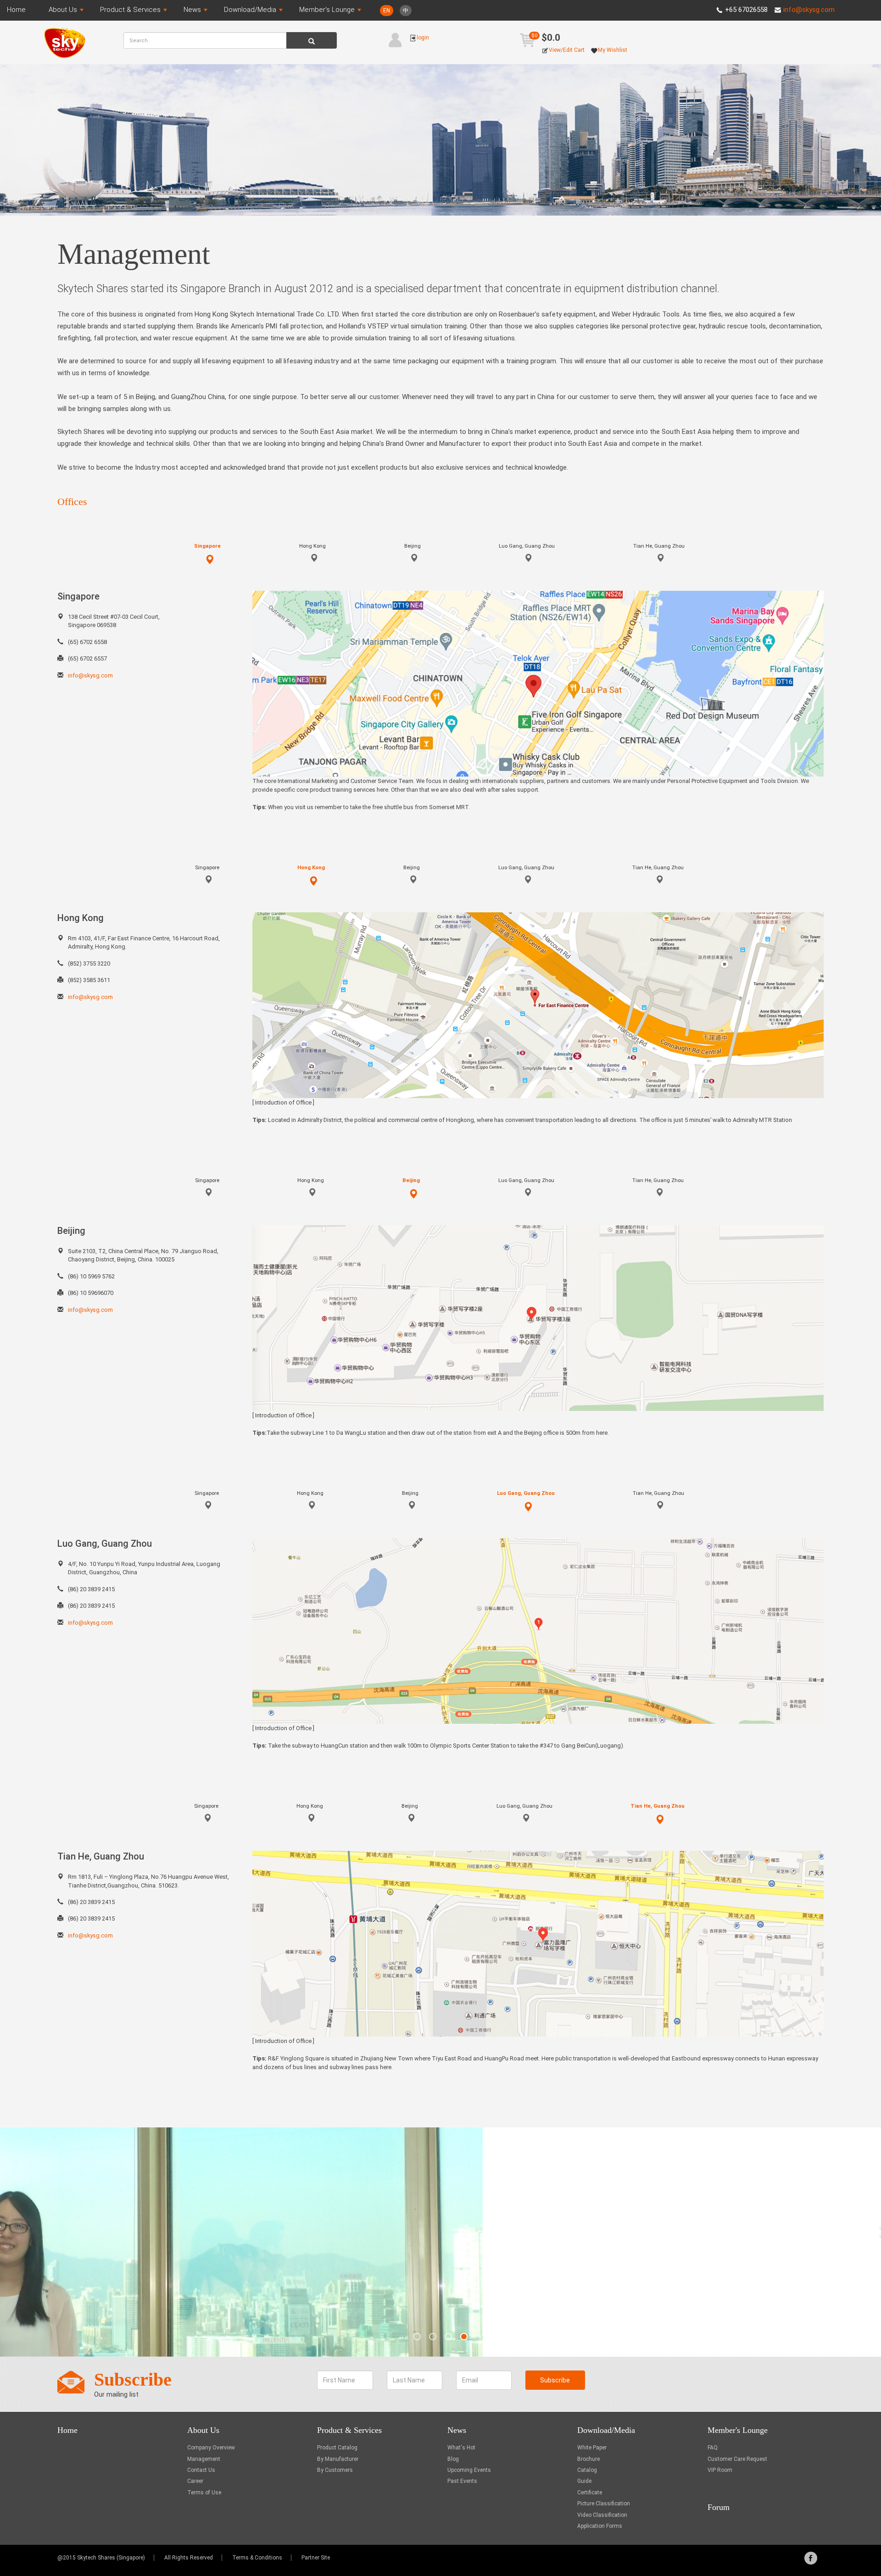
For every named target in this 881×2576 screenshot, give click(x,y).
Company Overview (211, 2448)
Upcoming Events (469, 2470)
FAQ (713, 2448)
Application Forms (600, 2526)
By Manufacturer (338, 2459)
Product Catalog (337, 2448)
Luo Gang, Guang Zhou (527, 546)
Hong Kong (312, 546)
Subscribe (555, 2380)
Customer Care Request (737, 2459)
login (387, 38)
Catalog (587, 2470)
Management (204, 2459)
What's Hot (461, 2448)
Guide (584, 2481)
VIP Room (720, 2470)
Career (195, 2481)
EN (387, 11)
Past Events (462, 2481)
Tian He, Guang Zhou (659, 546)
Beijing (413, 546)
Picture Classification (604, 2504)
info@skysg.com (809, 10)
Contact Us (201, 2470)
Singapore (207, 546)
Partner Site (316, 2558)
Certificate (590, 2493)
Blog (453, 2459)
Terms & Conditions (257, 2558)
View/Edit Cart (529, 50)
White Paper (592, 2448)
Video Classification (602, 2515)
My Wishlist (571, 50)
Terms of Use (204, 2493)
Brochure (588, 2459)
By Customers (335, 2470)
